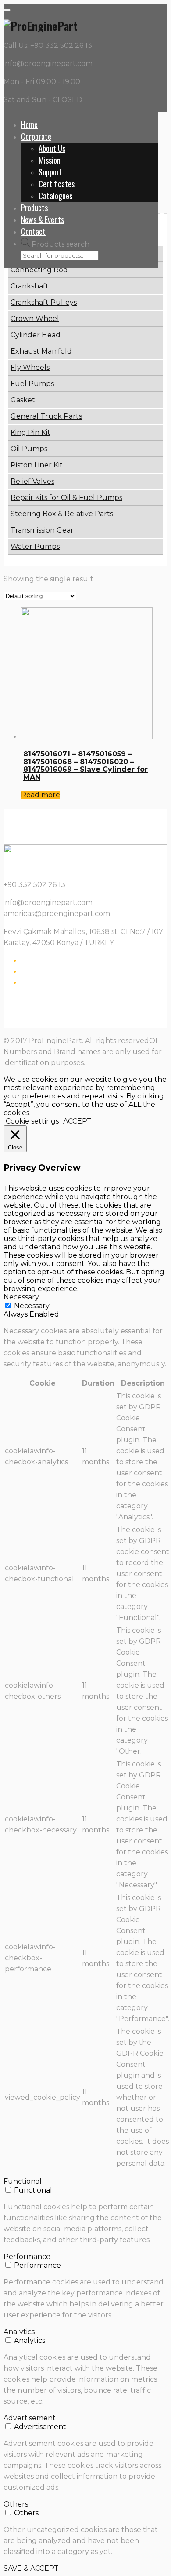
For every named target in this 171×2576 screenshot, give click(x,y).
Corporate (36, 136)
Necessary (32, 1306)
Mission (50, 160)
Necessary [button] (21, 1297)
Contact (33, 231)
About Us (52, 148)
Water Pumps (35, 546)
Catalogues (55, 196)
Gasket (23, 400)
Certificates (57, 184)
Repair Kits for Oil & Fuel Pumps (66, 498)
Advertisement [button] (30, 2418)
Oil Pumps (29, 449)
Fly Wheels (30, 367)
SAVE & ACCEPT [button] (31, 2568)
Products (34, 208)
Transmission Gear (42, 530)
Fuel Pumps (32, 384)
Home (29, 124)
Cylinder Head (36, 335)
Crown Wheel (35, 319)
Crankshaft (30, 286)
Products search (61, 244)
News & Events (43, 219)
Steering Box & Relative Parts (62, 514)
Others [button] (16, 2504)
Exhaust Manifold (41, 351)
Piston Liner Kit (37, 465)
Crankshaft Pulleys (44, 302)
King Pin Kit (30, 432)
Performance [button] (27, 2257)
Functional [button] (23, 2181)
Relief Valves (32, 481)
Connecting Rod (39, 270)
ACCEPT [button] (77, 1121)
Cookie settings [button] (32, 1121)
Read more (41, 795)
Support (50, 172)
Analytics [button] (19, 2332)
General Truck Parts (46, 416)
